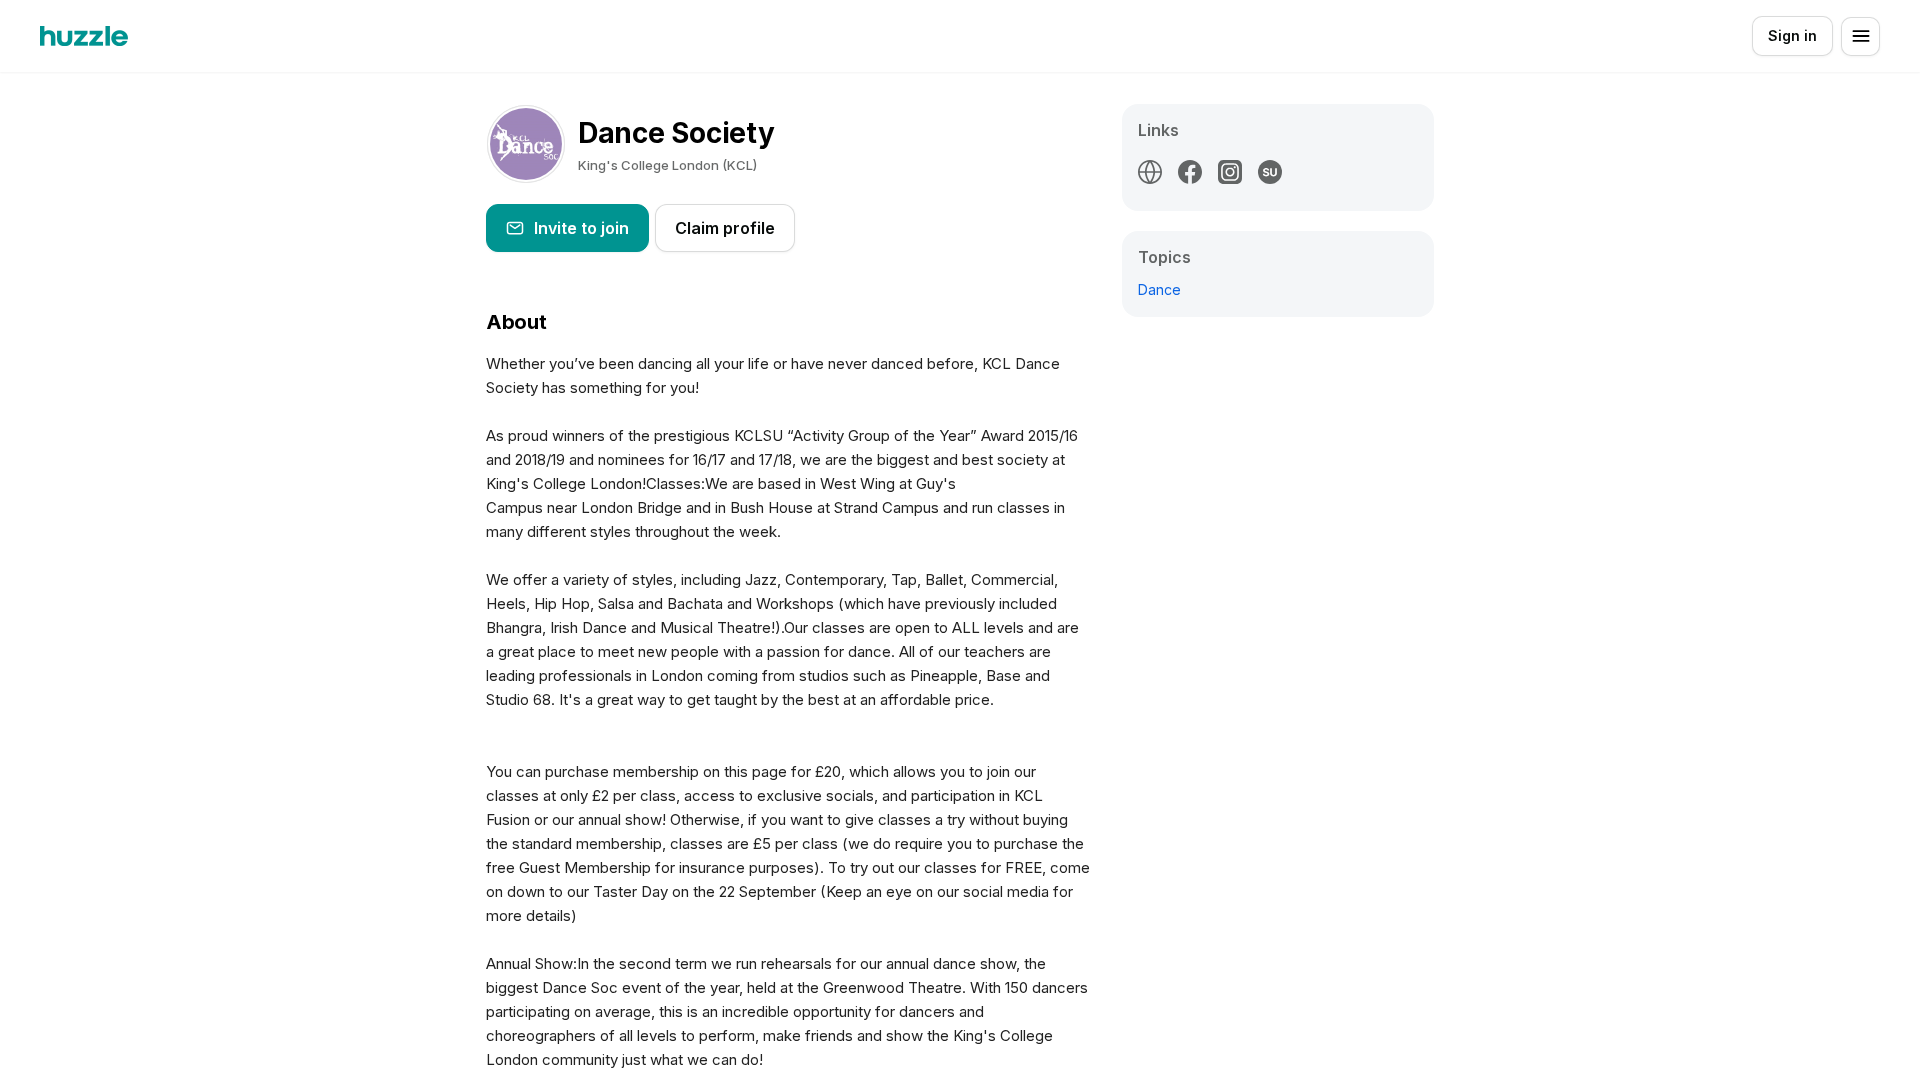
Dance (1159, 289)
